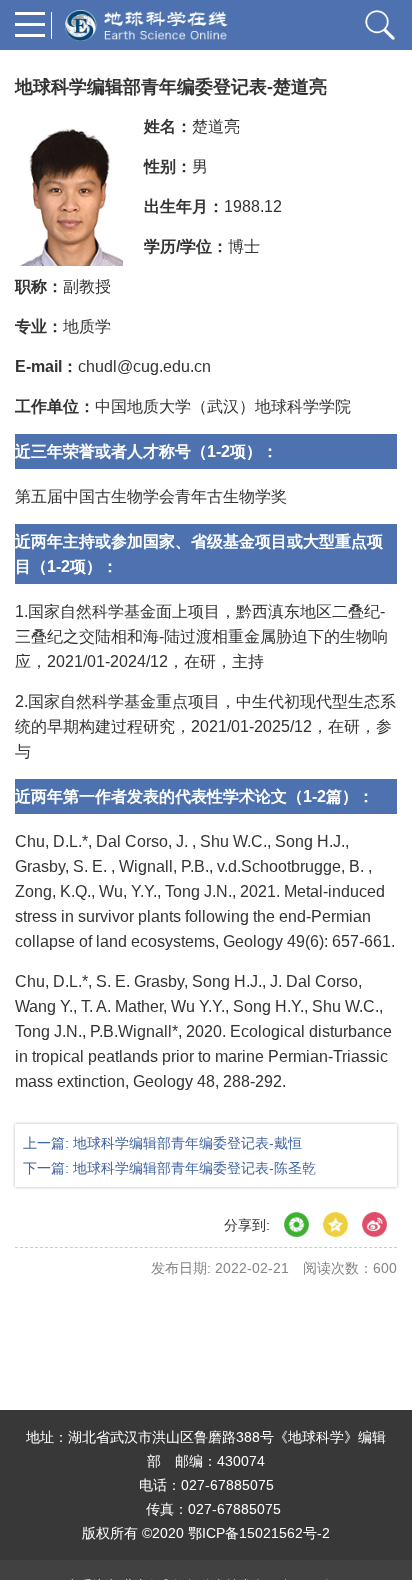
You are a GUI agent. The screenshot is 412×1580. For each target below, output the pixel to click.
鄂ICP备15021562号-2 (259, 1533)
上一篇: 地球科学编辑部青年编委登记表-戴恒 (162, 1143)
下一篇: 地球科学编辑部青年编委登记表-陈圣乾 (169, 1168)
